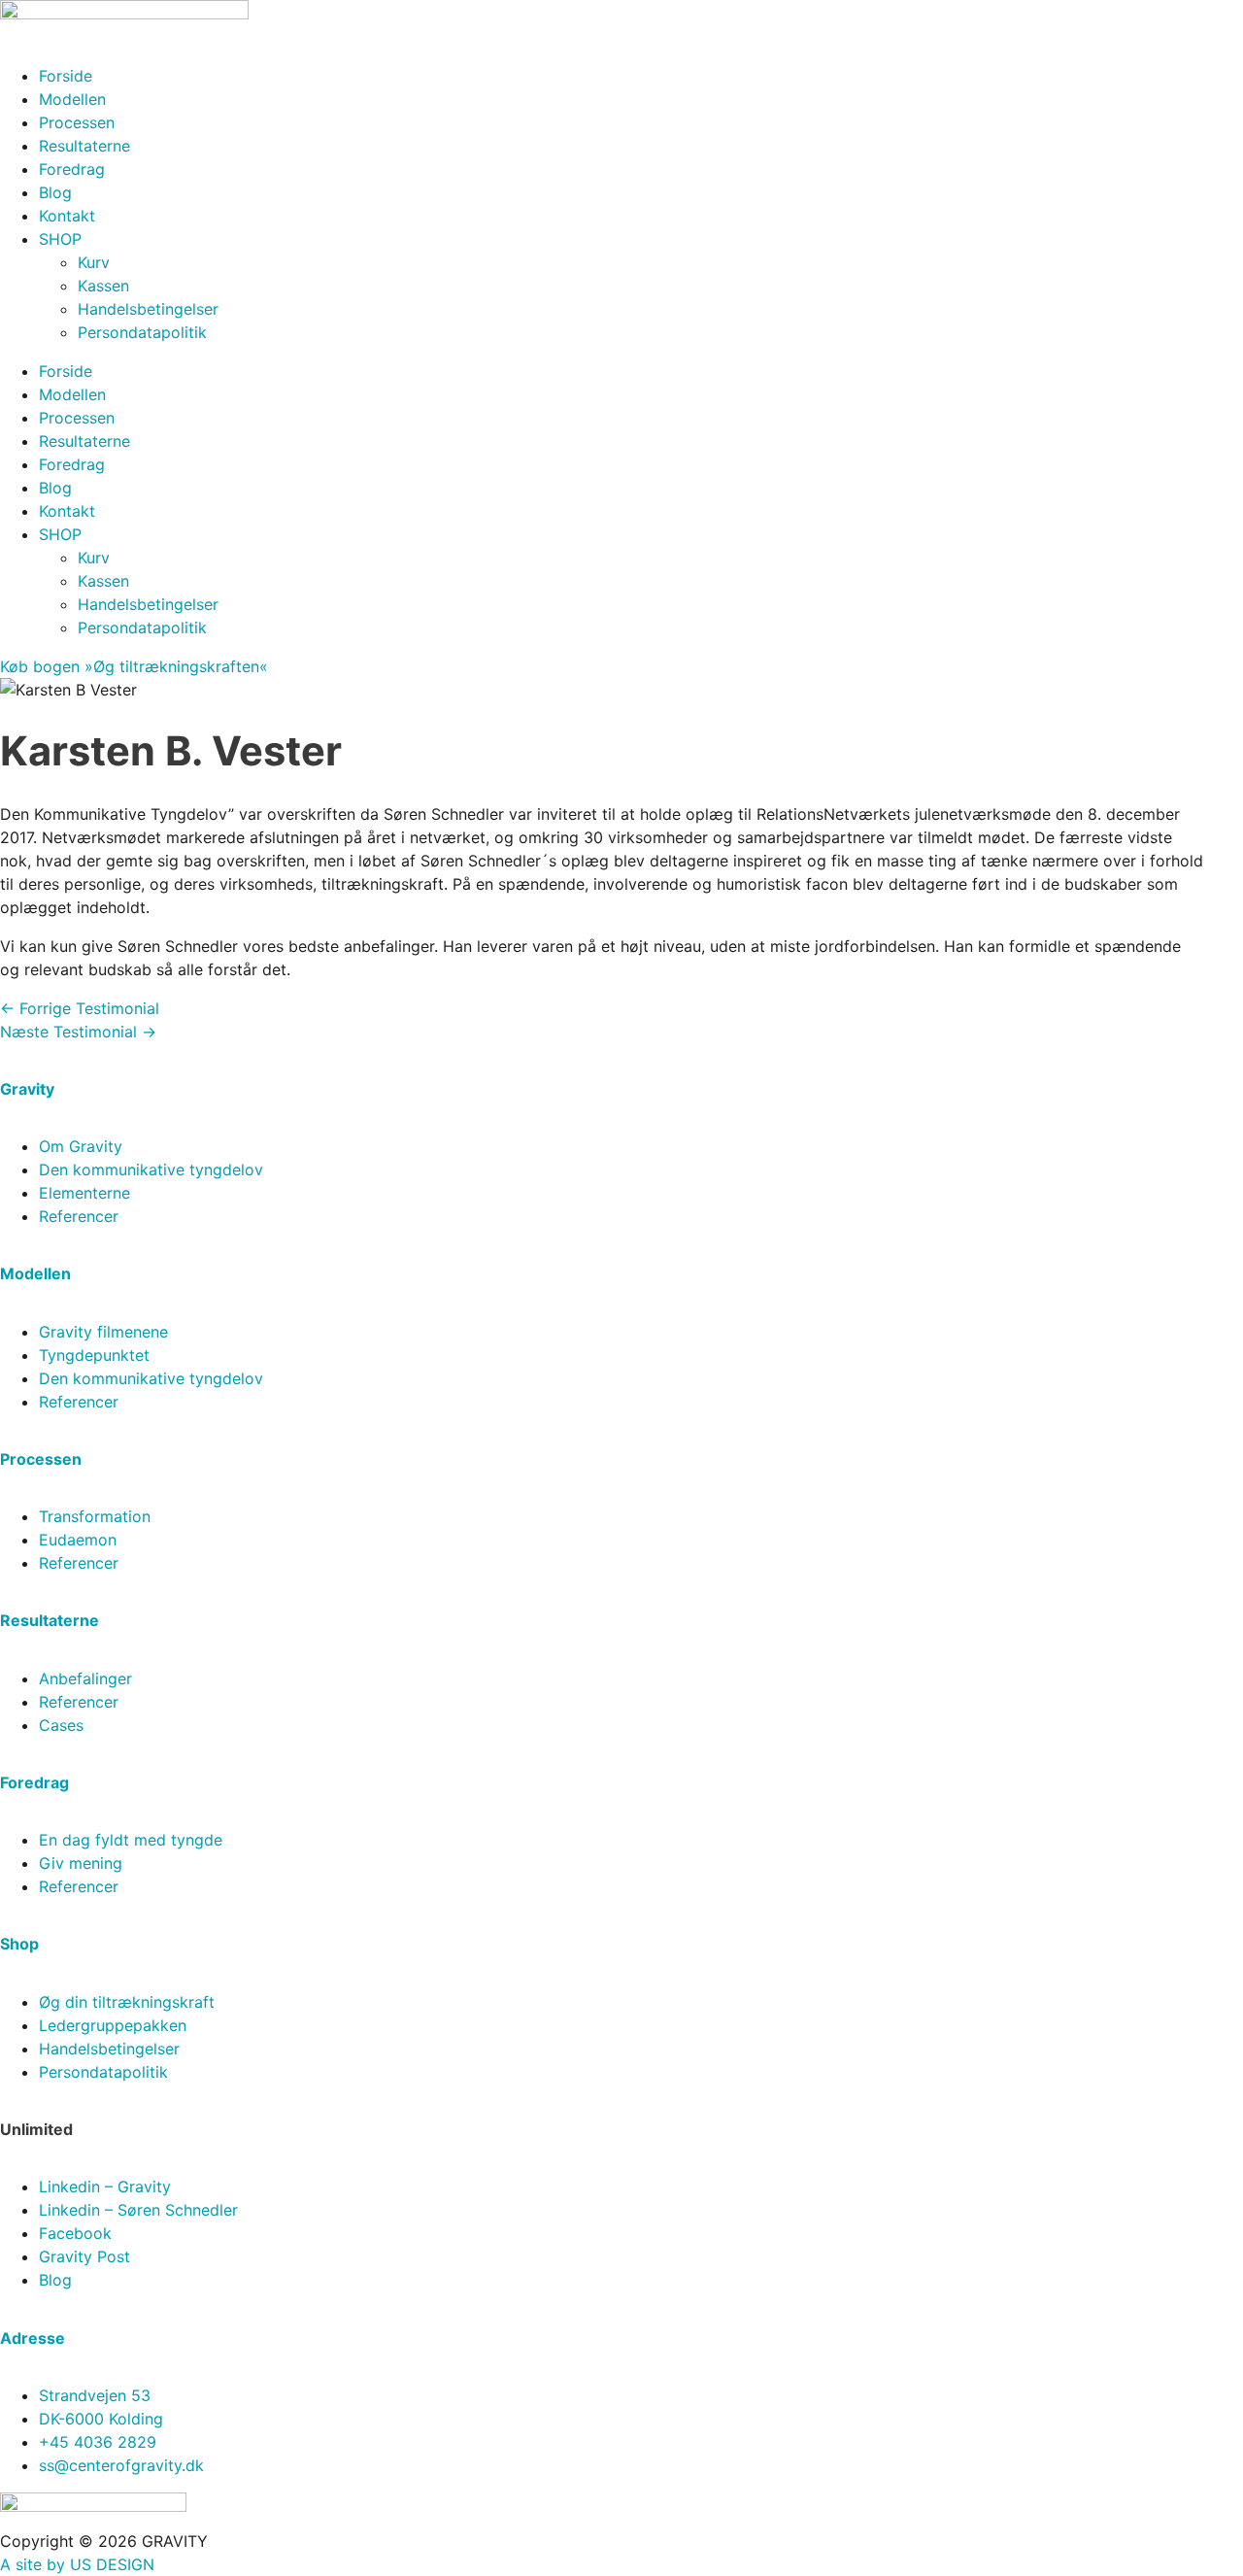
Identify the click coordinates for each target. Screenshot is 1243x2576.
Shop (19, 1944)
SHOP (60, 239)
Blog (55, 192)
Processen (77, 122)
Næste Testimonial (78, 1032)
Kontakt (67, 216)
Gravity (27, 1089)
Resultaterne (84, 146)
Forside (66, 76)
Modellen (72, 99)
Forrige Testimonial (80, 1008)
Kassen (103, 286)
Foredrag (72, 169)
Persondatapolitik (142, 332)
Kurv (94, 262)
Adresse (33, 2338)
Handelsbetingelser (148, 309)
